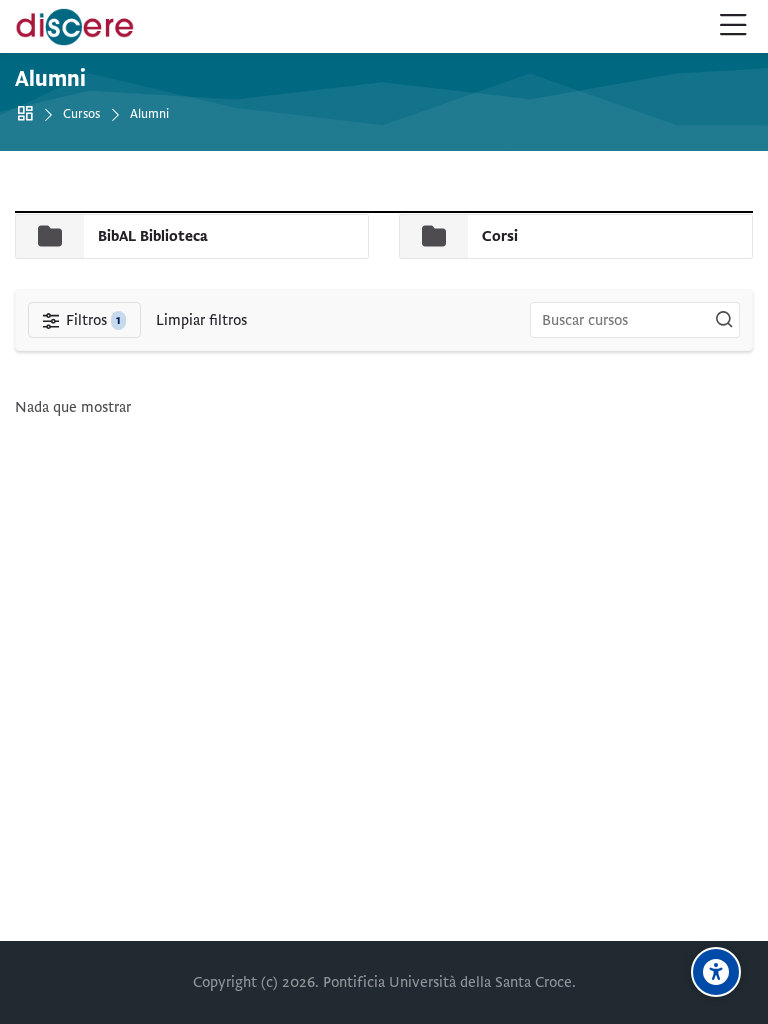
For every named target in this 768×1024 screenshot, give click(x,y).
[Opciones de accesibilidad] (716, 972)
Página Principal (28, 114)
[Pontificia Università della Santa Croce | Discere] (75, 27)
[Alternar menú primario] (733, 26)
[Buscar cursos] (724, 320)
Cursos (81, 114)
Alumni (149, 114)
